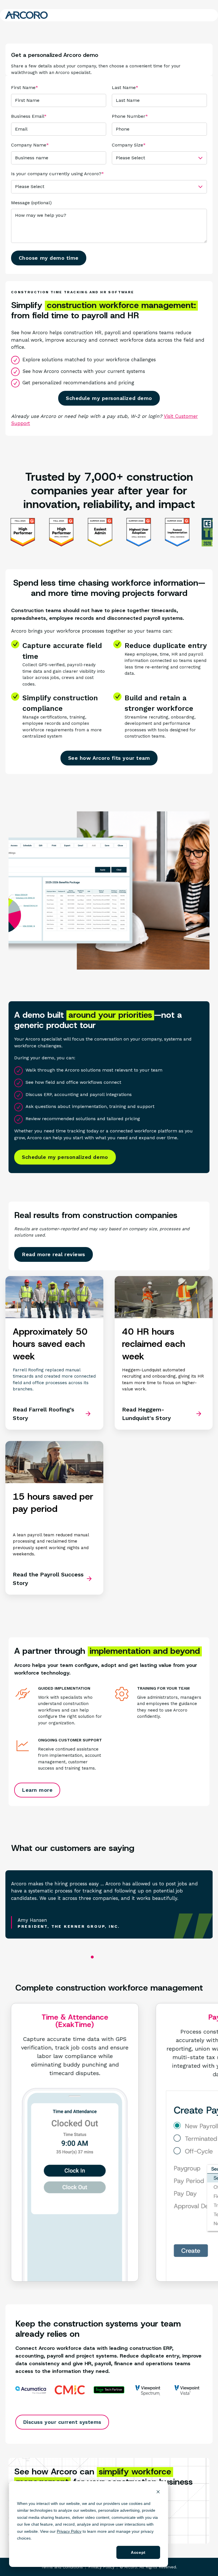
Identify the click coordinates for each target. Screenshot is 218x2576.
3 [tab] (114, 1958)
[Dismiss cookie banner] (158, 2493)
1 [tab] (92, 1957)
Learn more (37, 1790)
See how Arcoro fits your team (109, 758)
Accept (138, 2552)
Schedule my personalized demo (109, 398)
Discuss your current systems (62, 2422)
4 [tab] (124, 1958)
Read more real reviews (54, 1254)
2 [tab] (104, 1958)
